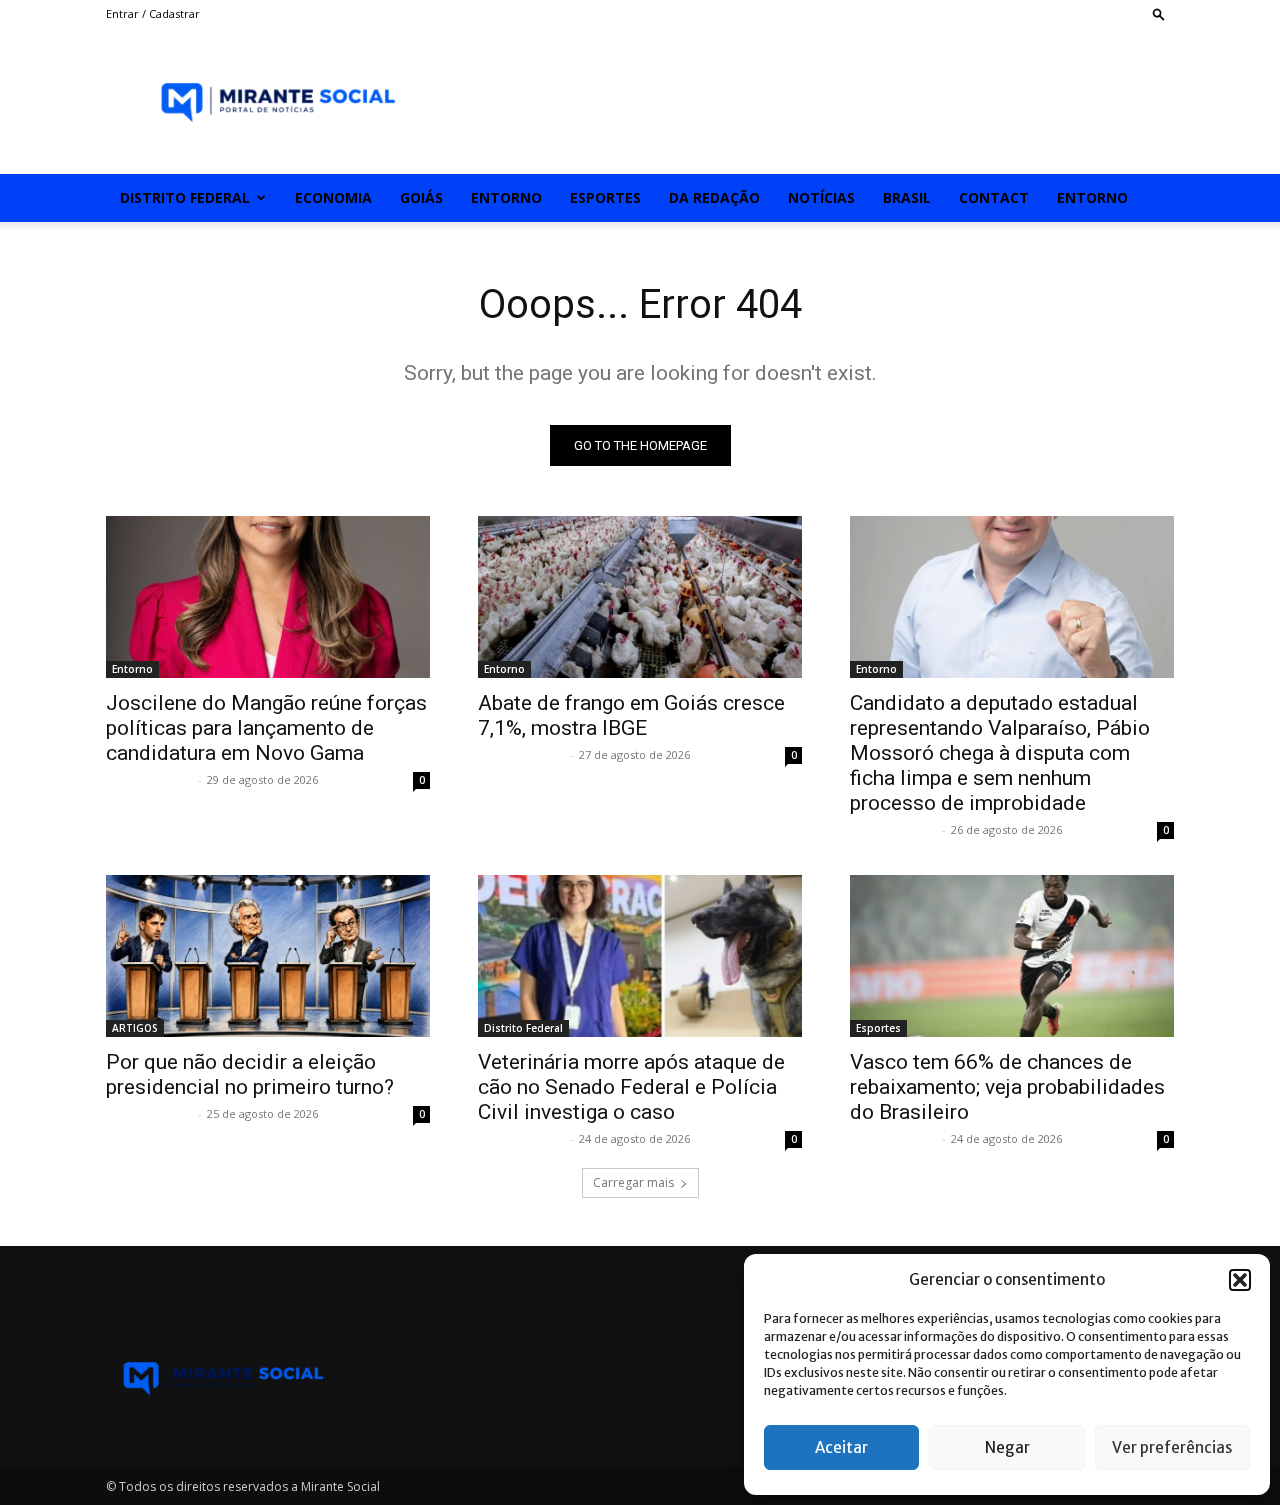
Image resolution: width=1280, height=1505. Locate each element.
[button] (1240, 1280)
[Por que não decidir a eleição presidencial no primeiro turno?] (268, 956)
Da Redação (714, 197)
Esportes (605, 197)
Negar (1007, 1447)
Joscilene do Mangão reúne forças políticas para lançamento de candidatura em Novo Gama (266, 728)
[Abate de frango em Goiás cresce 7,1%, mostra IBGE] (640, 597)
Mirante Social (149, 779)
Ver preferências (1172, 1447)
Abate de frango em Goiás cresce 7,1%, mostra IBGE (631, 715)
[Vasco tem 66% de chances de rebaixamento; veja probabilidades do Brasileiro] (1012, 956)
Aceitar (841, 1447)
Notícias (821, 197)
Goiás (421, 197)
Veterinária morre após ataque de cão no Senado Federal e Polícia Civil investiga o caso (631, 1087)
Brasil (907, 197)
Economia (333, 197)
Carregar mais (633, 1182)
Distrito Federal (185, 197)
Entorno (506, 197)
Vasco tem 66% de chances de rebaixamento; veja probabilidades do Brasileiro (1007, 1087)
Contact (994, 197)
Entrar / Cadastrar (153, 13)
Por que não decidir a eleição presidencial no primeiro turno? (250, 1074)
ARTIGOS (135, 1028)
